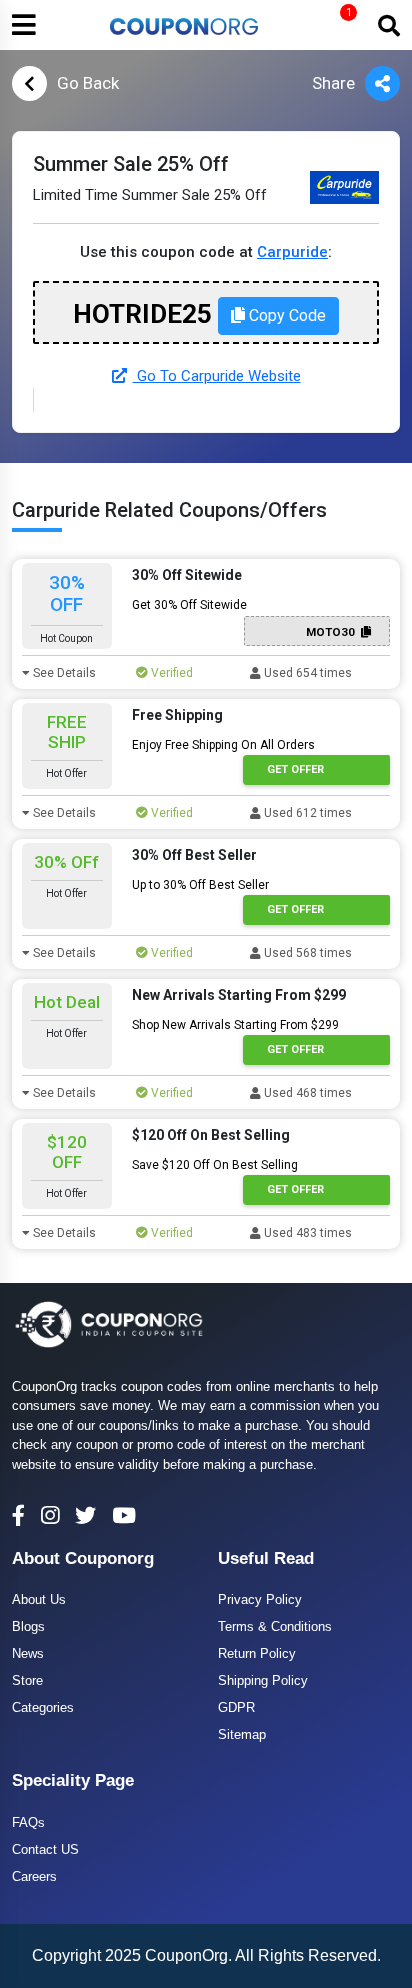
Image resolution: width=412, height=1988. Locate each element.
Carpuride (292, 252)
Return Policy (257, 1653)
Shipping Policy (263, 1680)
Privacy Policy (260, 1599)
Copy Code (285, 315)
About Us (39, 1599)
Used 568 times (306, 953)
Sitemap (242, 1734)
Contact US (45, 1849)
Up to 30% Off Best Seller (200, 885)
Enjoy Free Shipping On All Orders (223, 745)
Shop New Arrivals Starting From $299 (235, 1025)
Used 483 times (306, 1233)
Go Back (88, 83)
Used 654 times (306, 673)
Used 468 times (306, 1093)
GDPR (236, 1707)
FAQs (28, 1822)
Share (333, 83)
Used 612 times (306, 813)
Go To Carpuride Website (217, 376)
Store (27, 1680)
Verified (170, 673)
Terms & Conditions (275, 1626)
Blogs (28, 1626)
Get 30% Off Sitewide (189, 605)
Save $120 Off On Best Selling (215, 1165)
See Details (63, 673)
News (28, 1653)
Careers (34, 1876)
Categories (43, 1707)
